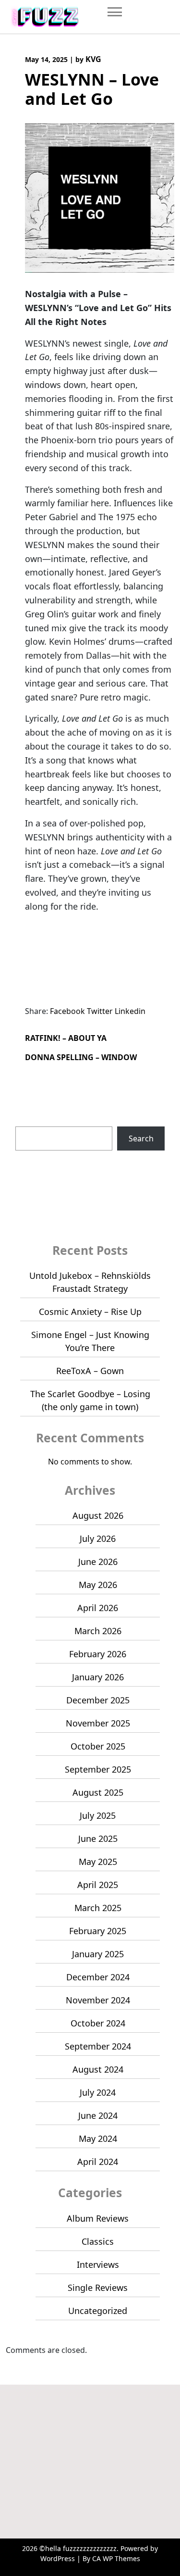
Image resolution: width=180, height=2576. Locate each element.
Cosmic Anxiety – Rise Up (90, 1312)
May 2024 (98, 2138)
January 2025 (98, 1954)
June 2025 (98, 1838)
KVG (93, 59)
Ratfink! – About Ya (66, 1038)
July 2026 (98, 1538)
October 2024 (98, 2023)
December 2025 (98, 1700)
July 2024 (98, 2092)
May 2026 (98, 1585)
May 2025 (98, 1862)
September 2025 (98, 1769)
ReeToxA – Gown (90, 1371)
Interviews (98, 2264)
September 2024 (98, 2046)
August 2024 (98, 2069)
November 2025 (98, 1723)
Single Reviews (98, 2288)
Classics (98, 2241)
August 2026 (98, 1515)
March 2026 (98, 1631)
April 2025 (98, 1885)
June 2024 (98, 2115)
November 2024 (98, 2000)
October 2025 (98, 1746)
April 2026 (98, 1608)
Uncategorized (98, 2311)
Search (28, 1121)
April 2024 (98, 2162)
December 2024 (98, 1977)
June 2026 (98, 1562)
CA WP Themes (116, 2558)
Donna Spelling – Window (81, 1057)
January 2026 (98, 1677)
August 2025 (98, 1792)
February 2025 (98, 1931)
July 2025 (98, 1815)
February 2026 (98, 1654)
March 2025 (98, 1908)
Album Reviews (98, 2218)
